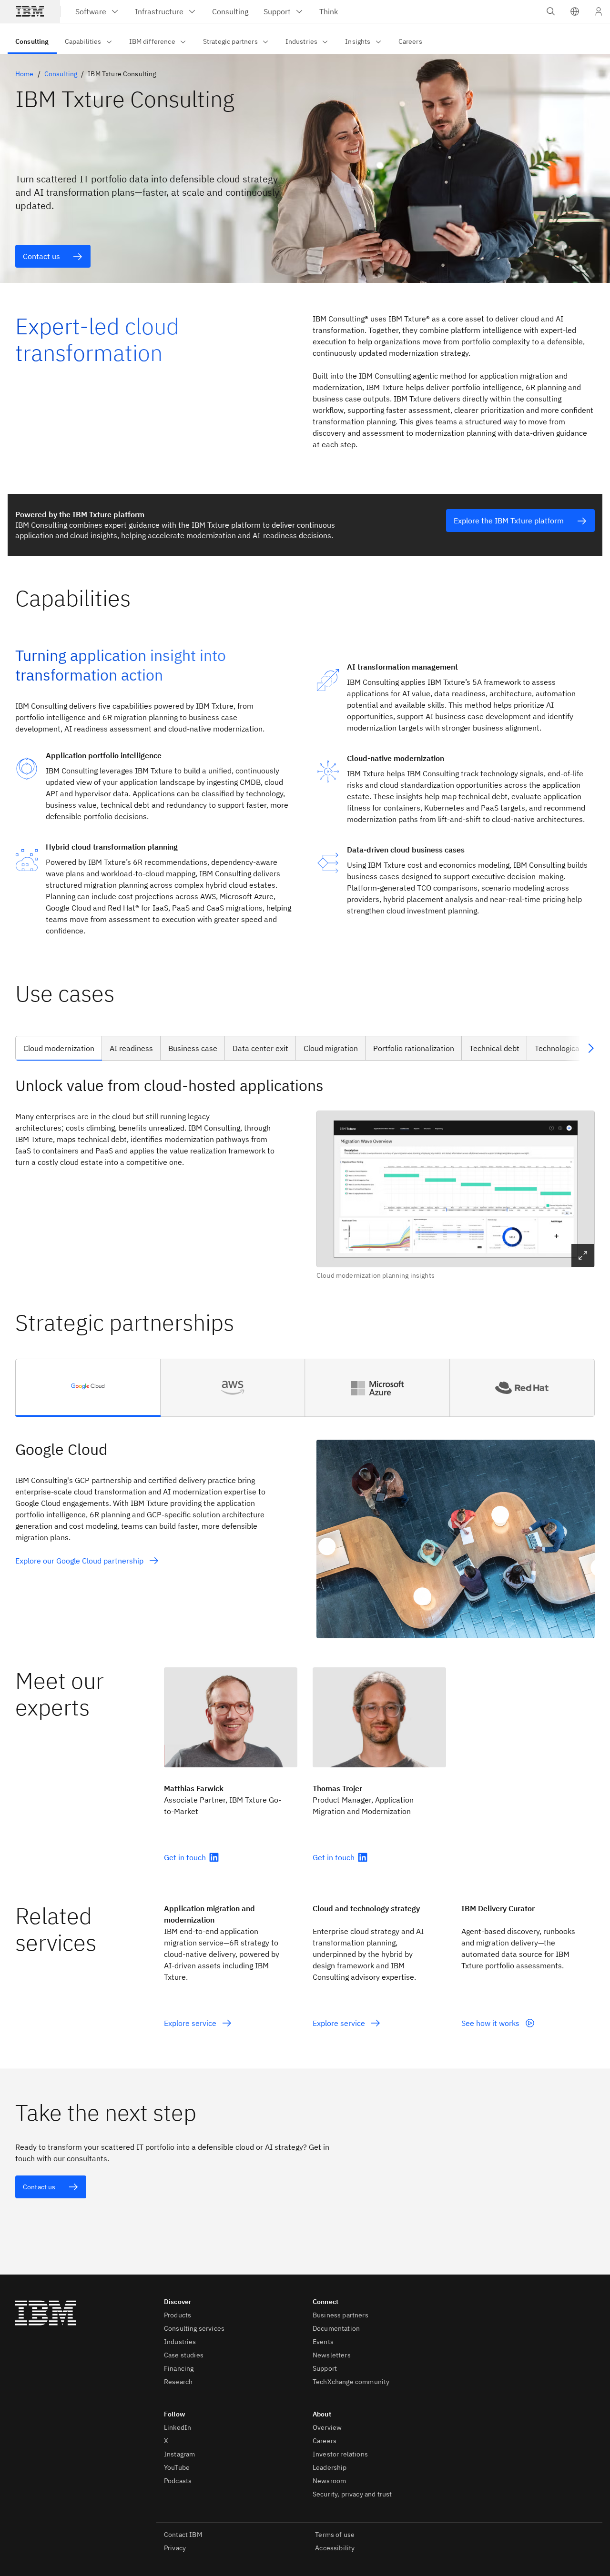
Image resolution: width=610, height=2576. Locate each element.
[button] (575, 11)
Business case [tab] (193, 1048)
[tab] (88, 1388)
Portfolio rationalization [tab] (414, 1048)
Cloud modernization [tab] (59, 1048)
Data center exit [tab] (260, 1048)
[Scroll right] (591, 1048)
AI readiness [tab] (131, 1048)
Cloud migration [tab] (331, 1048)
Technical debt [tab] (494, 1048)
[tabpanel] (305, 1178)
